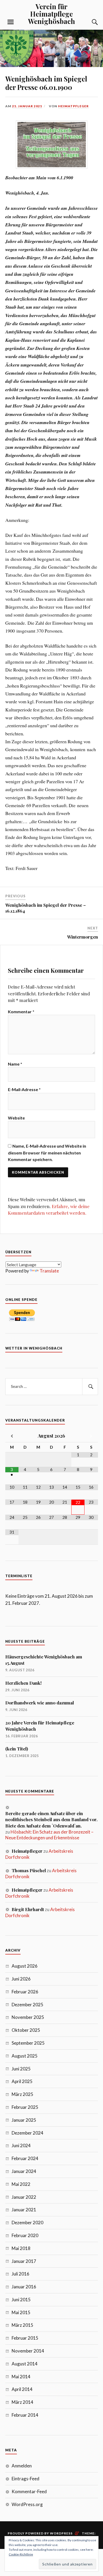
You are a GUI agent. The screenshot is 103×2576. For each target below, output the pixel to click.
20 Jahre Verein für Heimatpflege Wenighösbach (40, 1726)
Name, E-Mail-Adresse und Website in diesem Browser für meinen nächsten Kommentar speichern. (47, 1153)
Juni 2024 (21, 2145)
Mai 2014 (21, 2377)
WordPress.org (27, 2504)
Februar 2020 (25, 2235)
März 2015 (22, 2325)
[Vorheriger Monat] (12, 1436)
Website (16, 1118)
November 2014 (28, 2351)
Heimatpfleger (73, 106)
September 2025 (28, 2043)
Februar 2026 (25, 1992)
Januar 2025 (24, 2120)
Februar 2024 (25, 2158)
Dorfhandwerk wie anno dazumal (40, 1703)
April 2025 (22, 2081)
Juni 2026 (21, 1979)
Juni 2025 (21, 2069)
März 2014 (22, 2402)
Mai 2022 (21, 2184)
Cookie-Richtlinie (21, 2554)
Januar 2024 (24, 2171)
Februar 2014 (25, 2415)
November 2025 (28, 2017)
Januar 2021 (24, 2210)
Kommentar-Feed (29, 2491)
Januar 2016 (24, 2287)
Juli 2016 (20, 2274)
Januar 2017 (24, 2261)
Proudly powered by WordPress (40, 2533)
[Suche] (90, 22)
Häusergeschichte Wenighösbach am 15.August (44, 1660)
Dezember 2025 (27, 2005)
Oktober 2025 (26, 2030)
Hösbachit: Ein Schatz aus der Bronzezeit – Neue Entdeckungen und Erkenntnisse (49, 1835)
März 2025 (22, 2094)
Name (15, 1064)
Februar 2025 (25, 2107)
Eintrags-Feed (25, 2479)
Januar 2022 (24, 2197)
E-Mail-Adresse (24, 1089)
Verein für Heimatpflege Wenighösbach (51, 14)
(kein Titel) (17, 1749)
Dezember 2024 (27, 2133)
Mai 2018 (21, 2248)
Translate (49, 1271)
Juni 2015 (21, 2300)
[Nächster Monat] (91, 1436)
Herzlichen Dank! (24, 1683)
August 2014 (25, 2364)
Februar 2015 (25, 2338)
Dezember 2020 (27, 2223)
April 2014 (22, 2389)
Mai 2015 (21, 2312)
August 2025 (25, 2056)
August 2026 (25, 1966)
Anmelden (22, 2466)
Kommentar (21, 1012)
